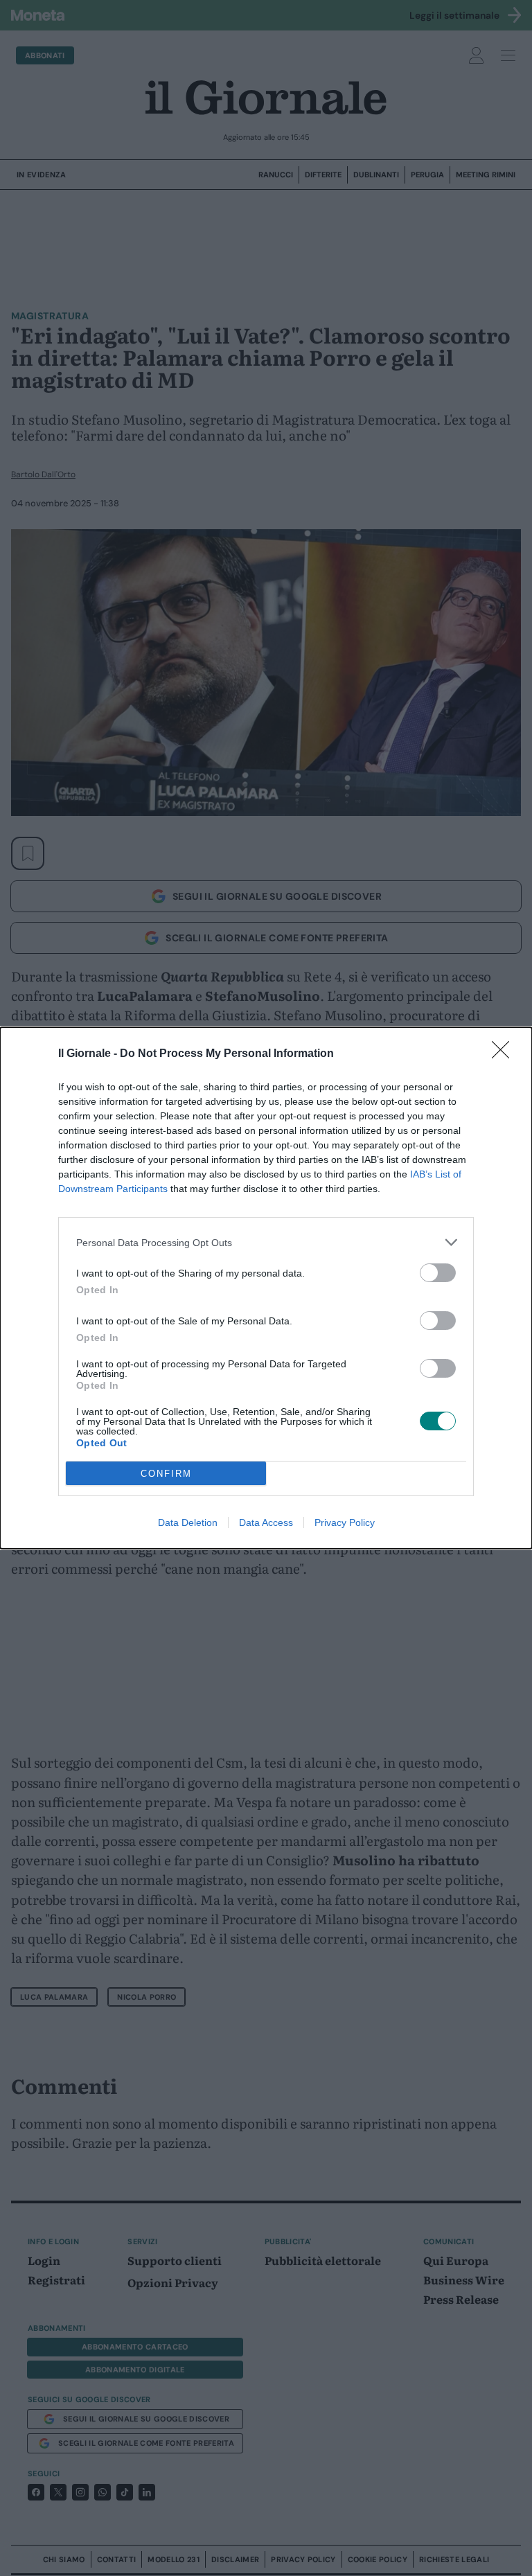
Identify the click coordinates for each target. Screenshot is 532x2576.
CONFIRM (166, 1474)
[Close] (505, 1054)
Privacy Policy (345, 1522)
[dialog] (266, 1288)
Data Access (266, 1522)
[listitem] (266, 1242)
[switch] (438, 1273)
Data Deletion (188, 1522)
